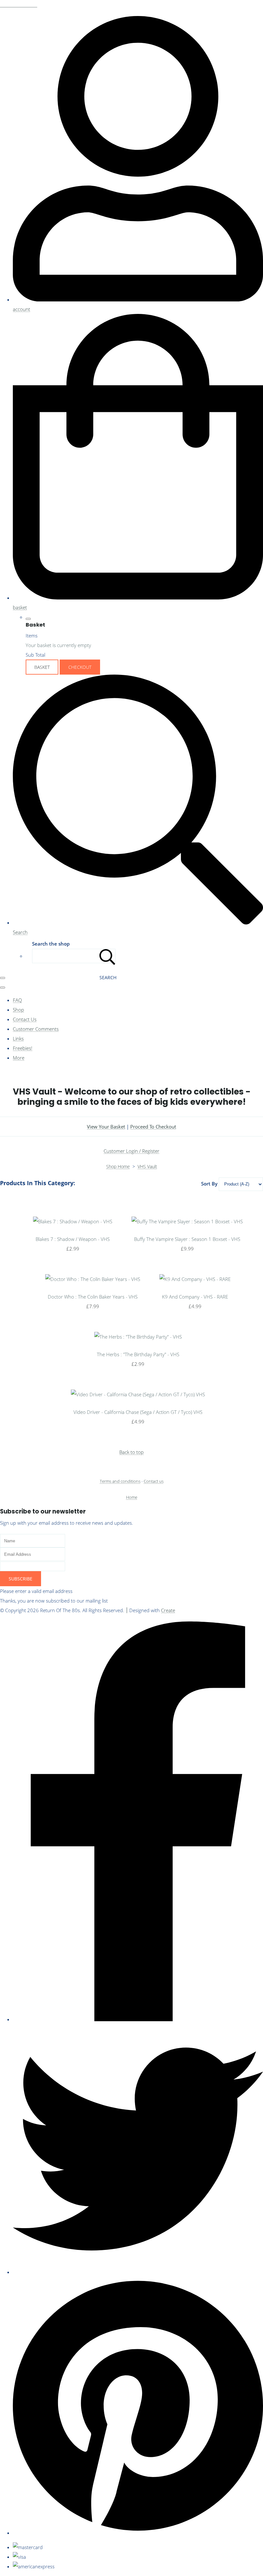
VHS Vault (147, 1166)
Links (18, 1038)
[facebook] (138, 2019)
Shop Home (118, 1166)
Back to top (131, 1452)
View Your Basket (106, 1127)
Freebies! (23, 1048)
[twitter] (138, 2272)
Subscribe (21, 1579)
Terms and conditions (120, 1481)
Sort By (209, 1184)
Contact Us (25, 1019)
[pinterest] (138, 2533)
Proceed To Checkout (153, 1127)
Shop (18, 1010)
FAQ (17, 1000)
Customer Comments (36, 1029)
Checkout (80, 667)
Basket (42, 667)
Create (168, 1610)
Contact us (154, 1481)
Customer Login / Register (131, 1151)
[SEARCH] (107, 956)
